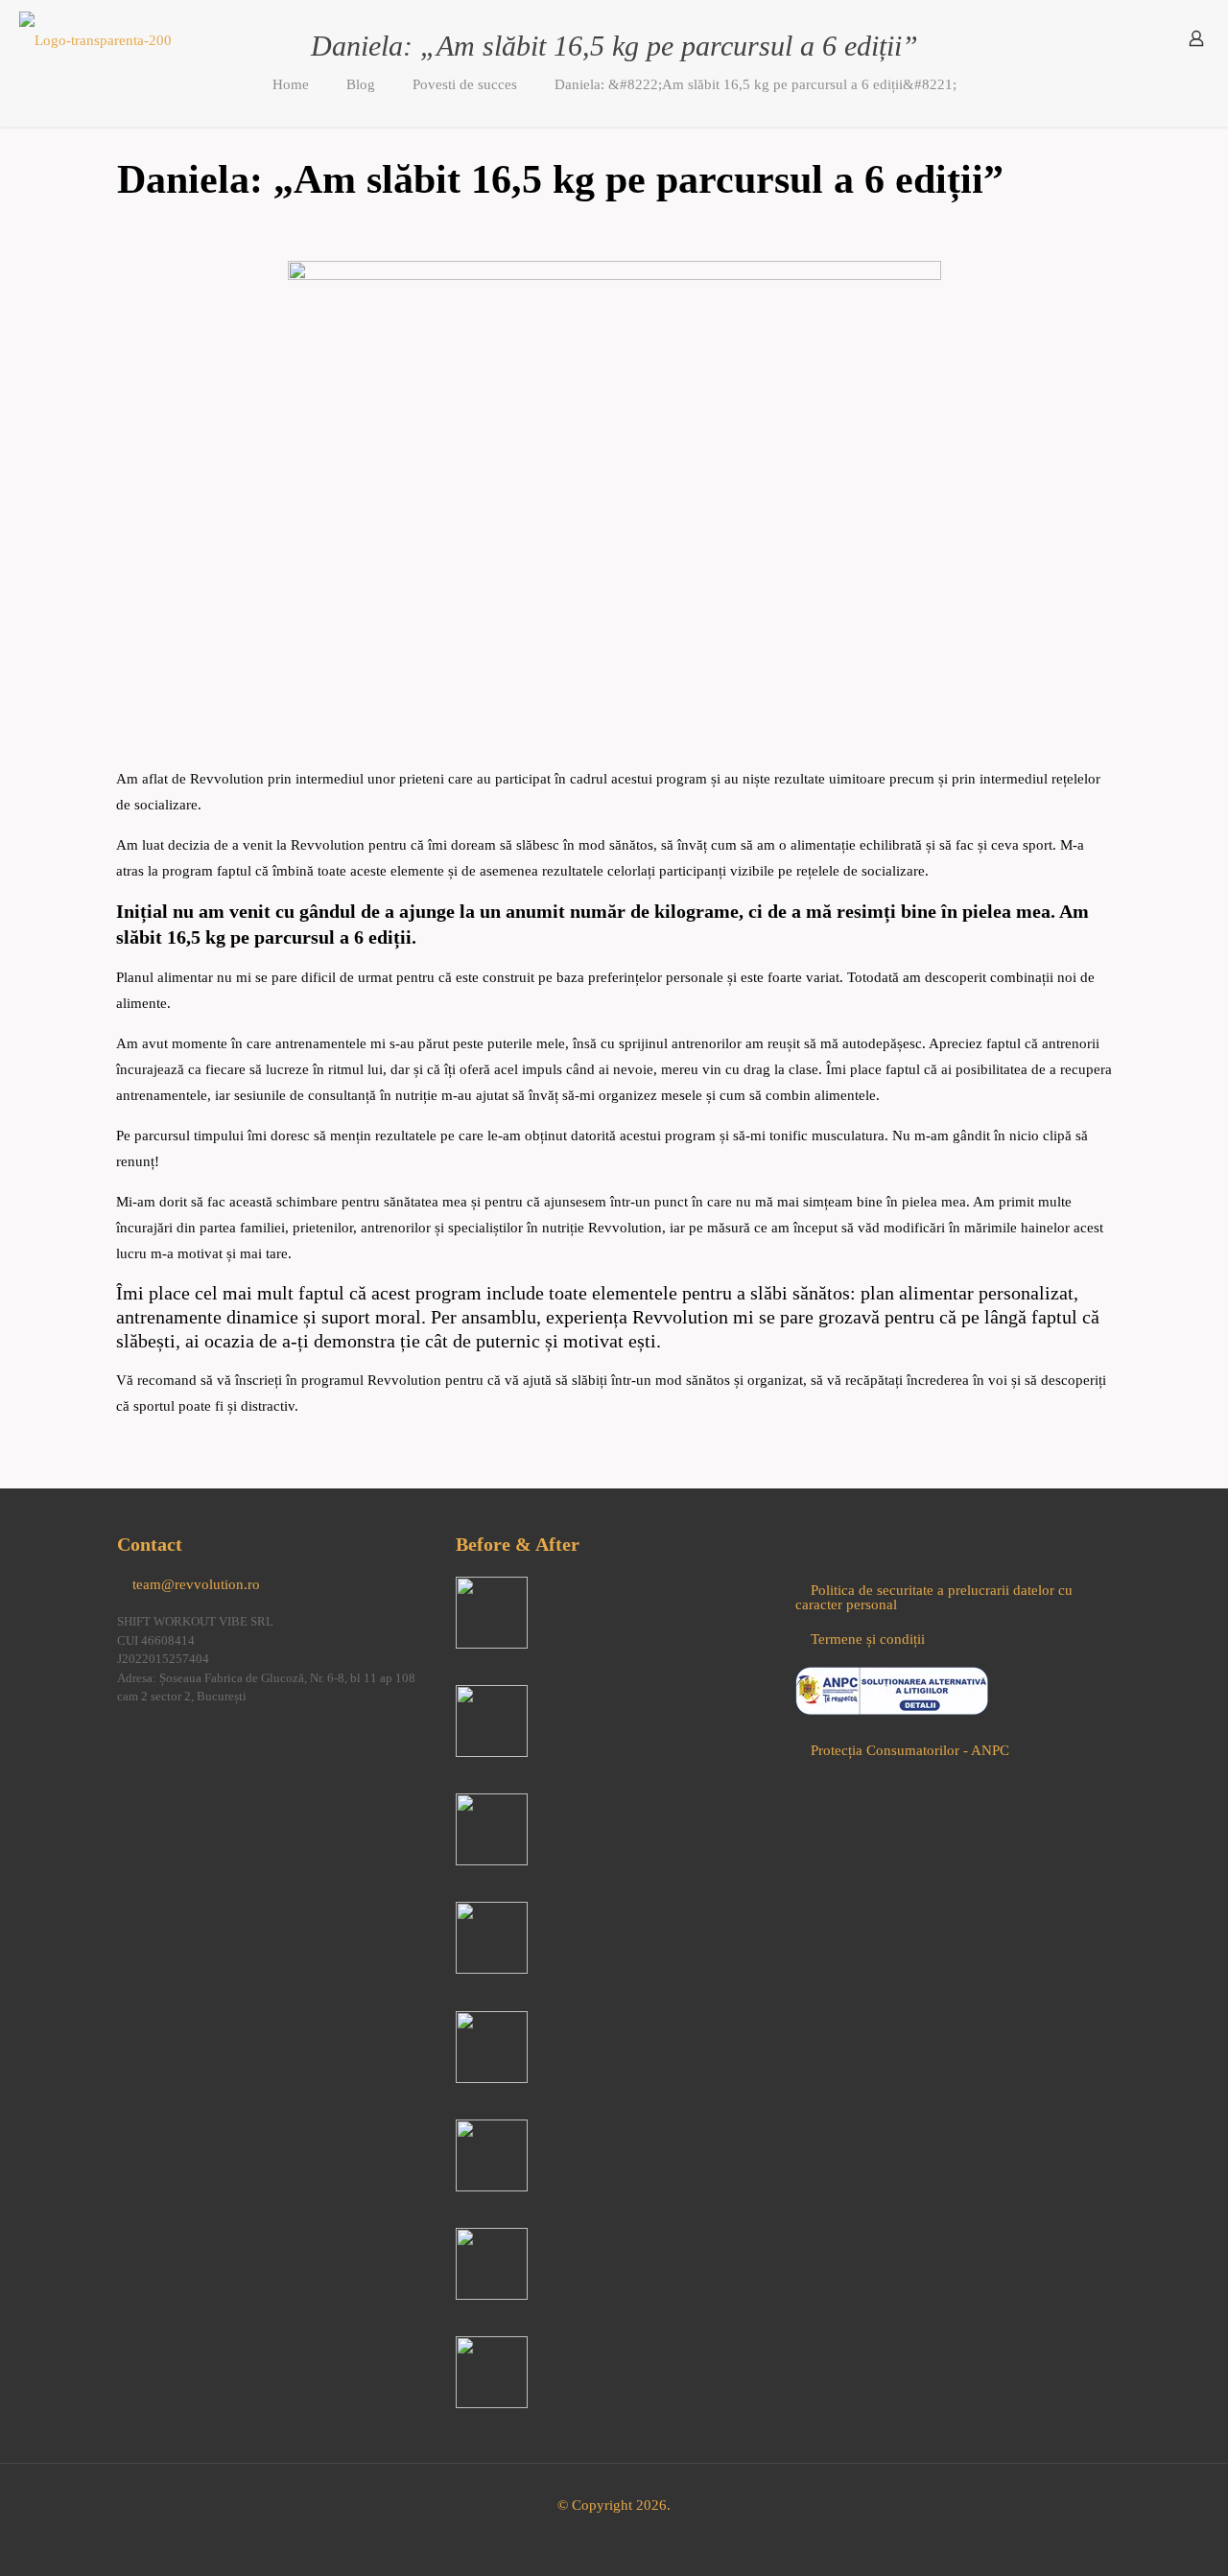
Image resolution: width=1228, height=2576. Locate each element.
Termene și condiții (868, 1639)
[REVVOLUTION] (95, 38)
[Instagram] (159, 1744)
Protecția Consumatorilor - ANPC (910, 1750)
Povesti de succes (465, 84)
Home (291, 84)
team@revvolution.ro (196, 1584)
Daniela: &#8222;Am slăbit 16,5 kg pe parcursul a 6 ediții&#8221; (756, 84)
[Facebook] (127, 1744)
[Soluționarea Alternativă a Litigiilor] (892, 1710)
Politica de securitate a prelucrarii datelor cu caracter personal (934, 1597)
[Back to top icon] (1136, 2537)
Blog (361, 84)
